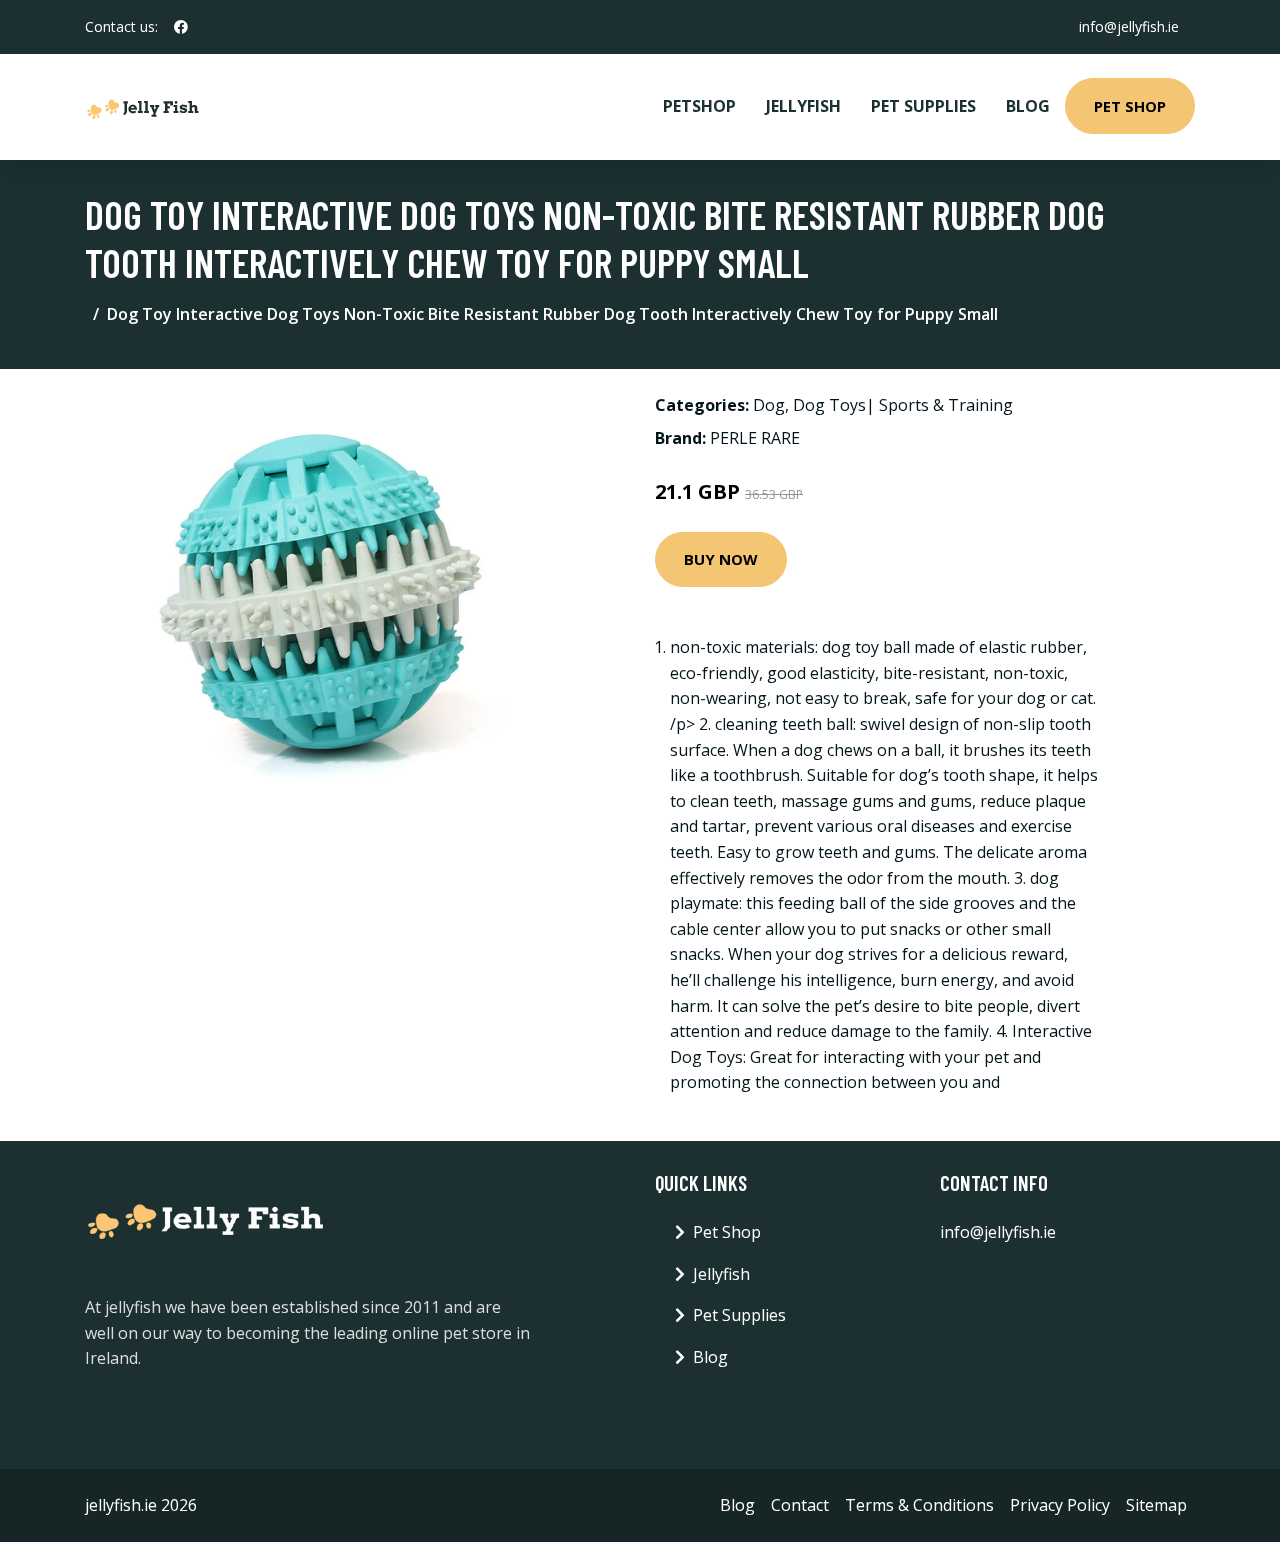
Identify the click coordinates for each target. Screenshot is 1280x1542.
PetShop (699, 106)
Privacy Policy (1060, 1505)
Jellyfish (803, 106)
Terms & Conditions (919, 1505)
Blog (1028, 106)
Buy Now (721, 559)
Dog (769, 405)
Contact (800, 1505)
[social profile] (181, 27)
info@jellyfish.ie (1129, 26)
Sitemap (1156, 1505)
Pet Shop (1130, 106)
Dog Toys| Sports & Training (903, 405)
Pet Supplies (923, 106)
